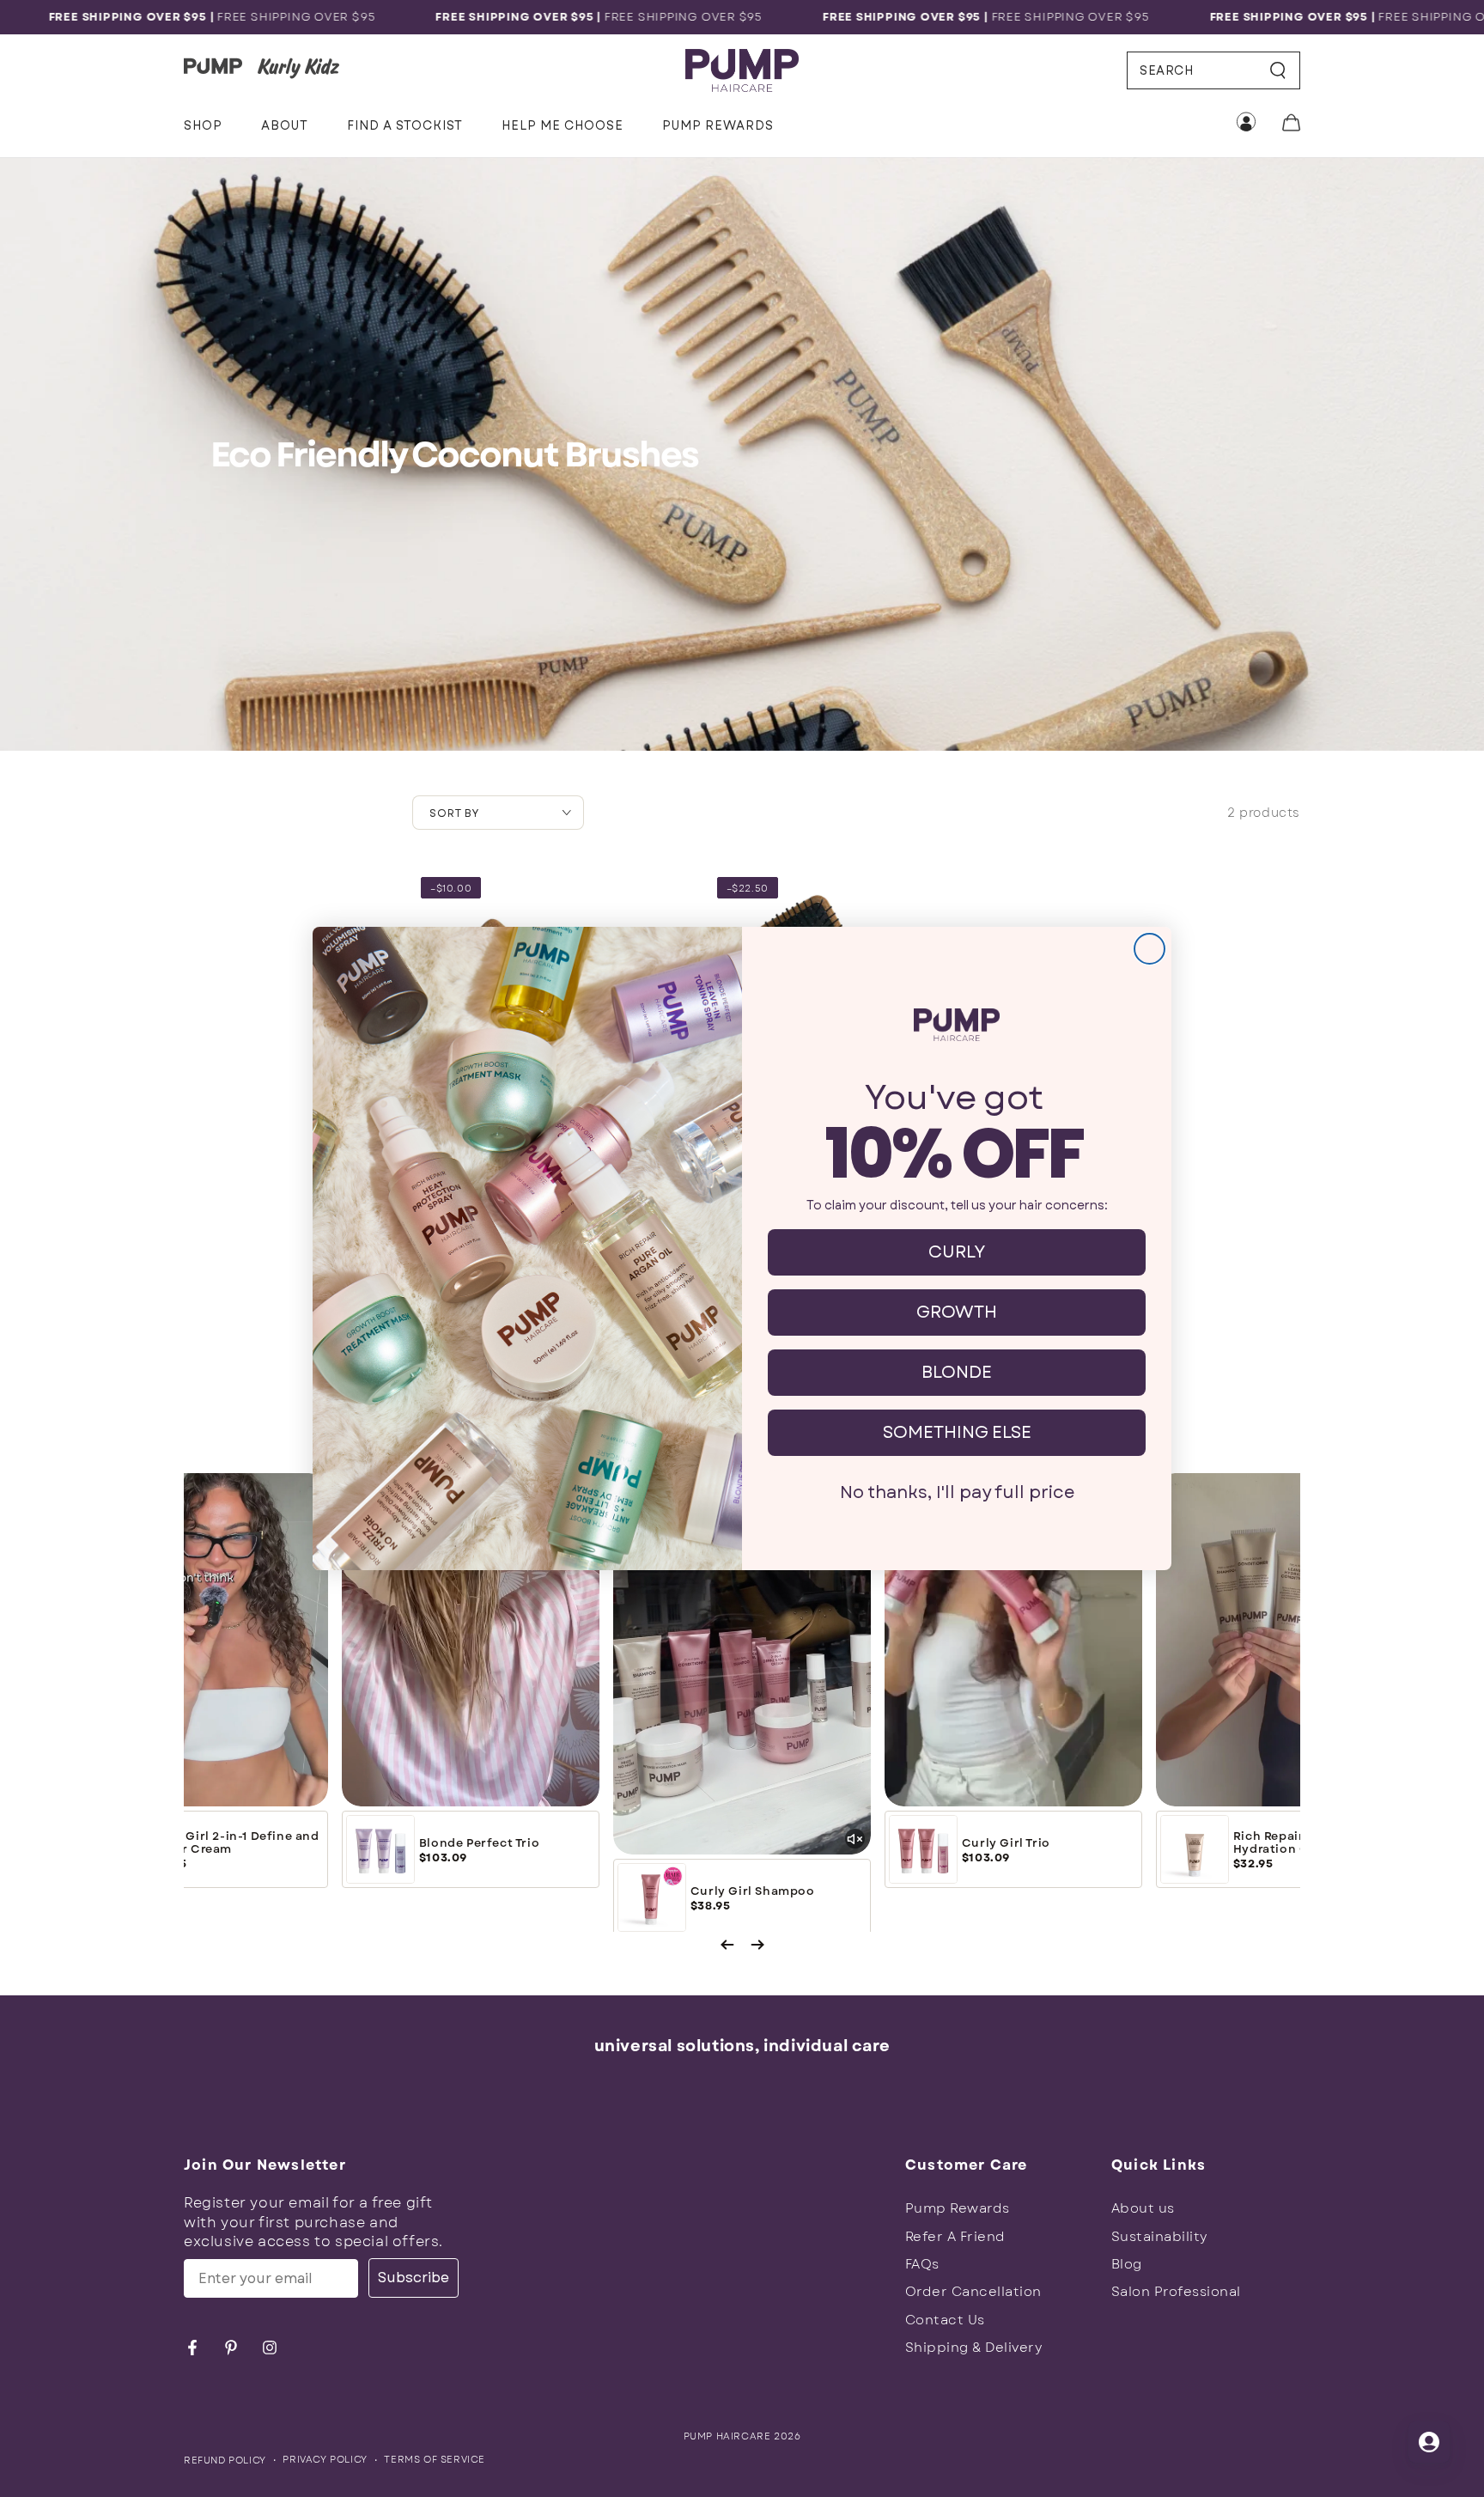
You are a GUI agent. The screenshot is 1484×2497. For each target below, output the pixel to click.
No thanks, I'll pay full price (957, 1492)
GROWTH (957, 1312)
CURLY (957, 1252)
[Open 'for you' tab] (1429, 2442)
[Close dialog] (1149, 949)
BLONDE (957, 1372)
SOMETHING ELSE (957, 1432)
